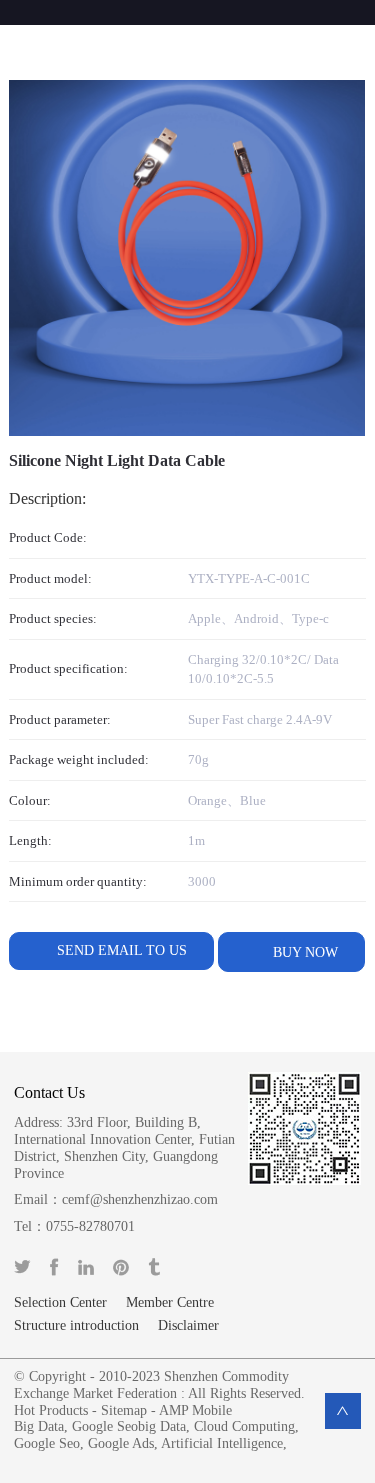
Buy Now (303, 952)
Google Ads (121, 1443)
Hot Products (51, 1410)
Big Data (39, 1426)
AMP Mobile (195, 1410)
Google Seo (47, 1443)
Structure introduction (76, 1326)
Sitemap (124, 1410)
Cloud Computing (244, 1426)
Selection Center (60, 1303)
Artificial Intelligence (222, 1443)
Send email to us (122, 950)
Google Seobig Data (129, 1426)
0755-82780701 (90, 1226)
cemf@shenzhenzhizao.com (140, 1199)
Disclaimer (188, 1326)
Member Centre (170, 1303)
